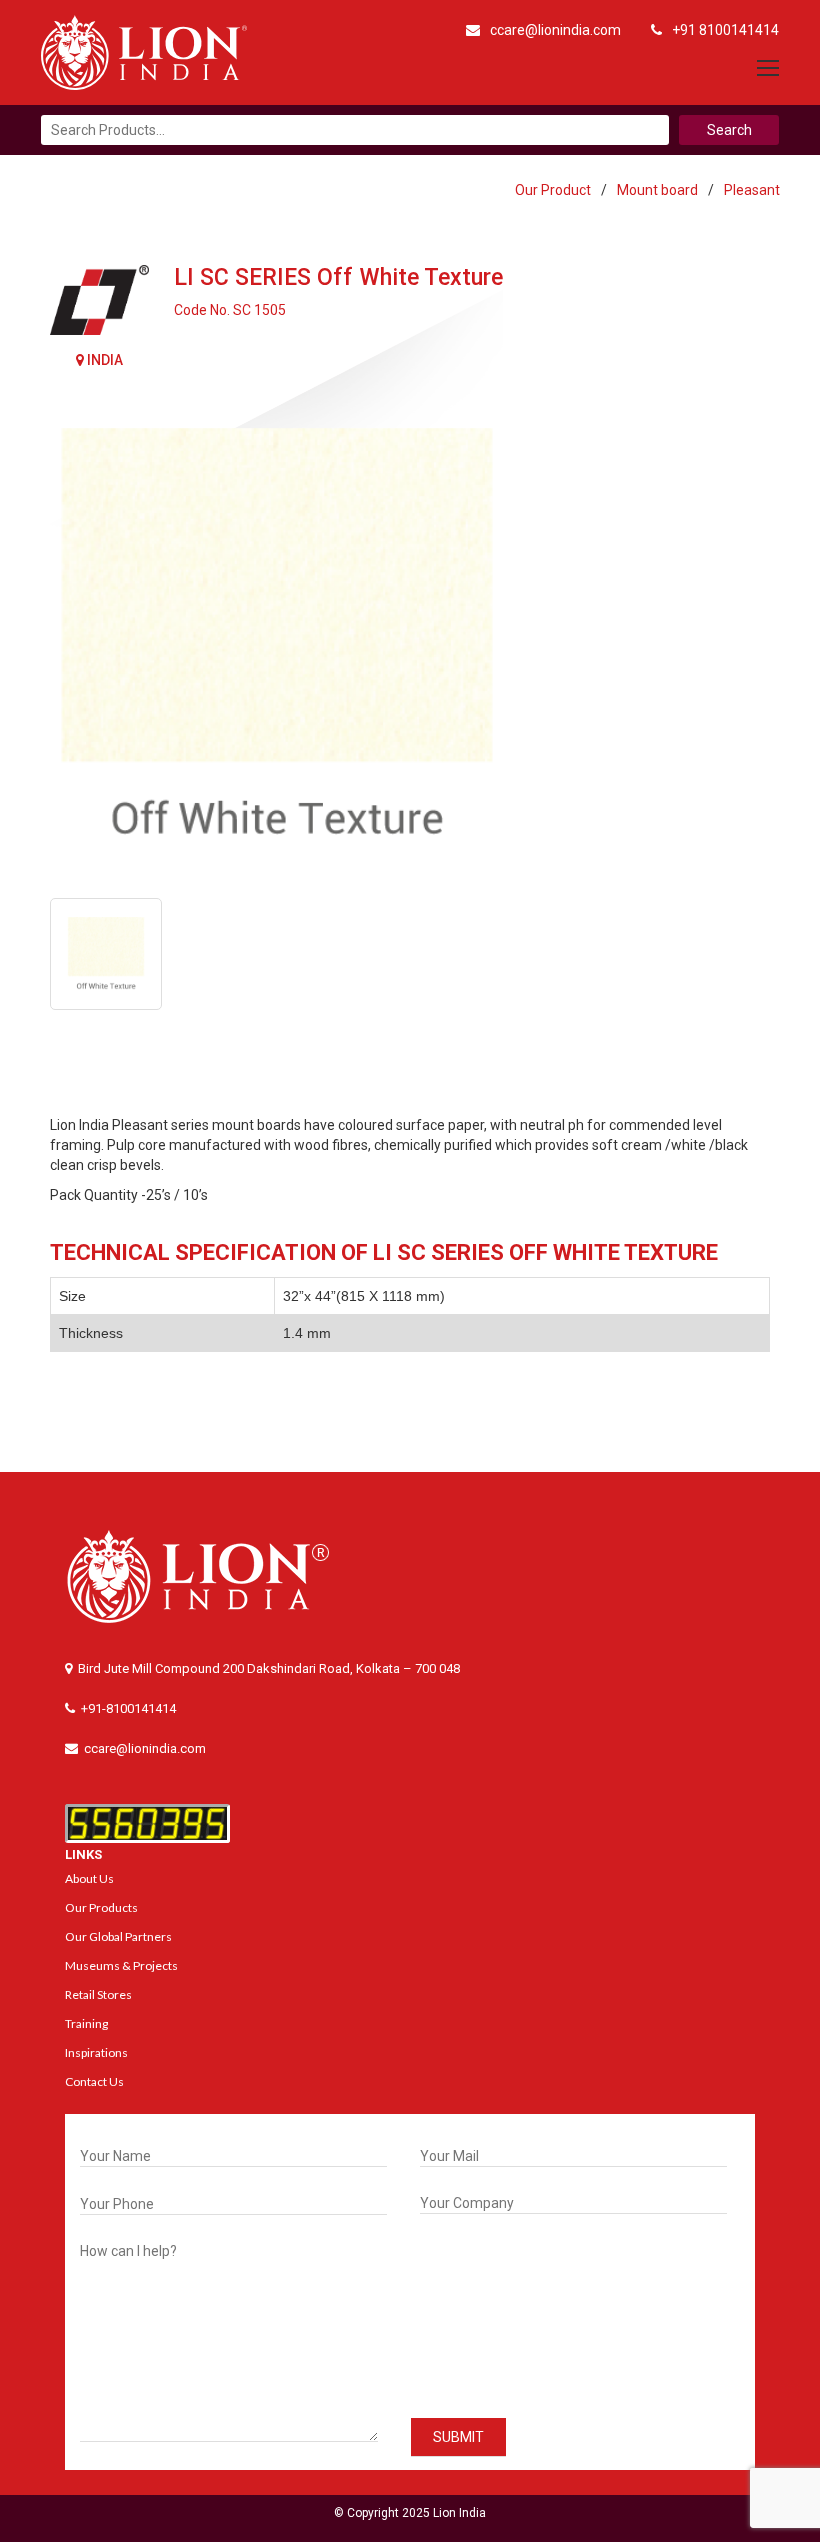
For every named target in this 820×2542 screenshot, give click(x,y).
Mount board (657, 190)
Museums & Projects (121, 1965)
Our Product (553, 190)
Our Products (101, 1907)
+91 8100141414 (725, 30)
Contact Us (94, 2081)
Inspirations (96, 2052)
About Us (89, 1878)
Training (86, 2023)
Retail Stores (98, 1994)
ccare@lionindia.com (555, 30)
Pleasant (752, 190)
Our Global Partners (118, 1936)
